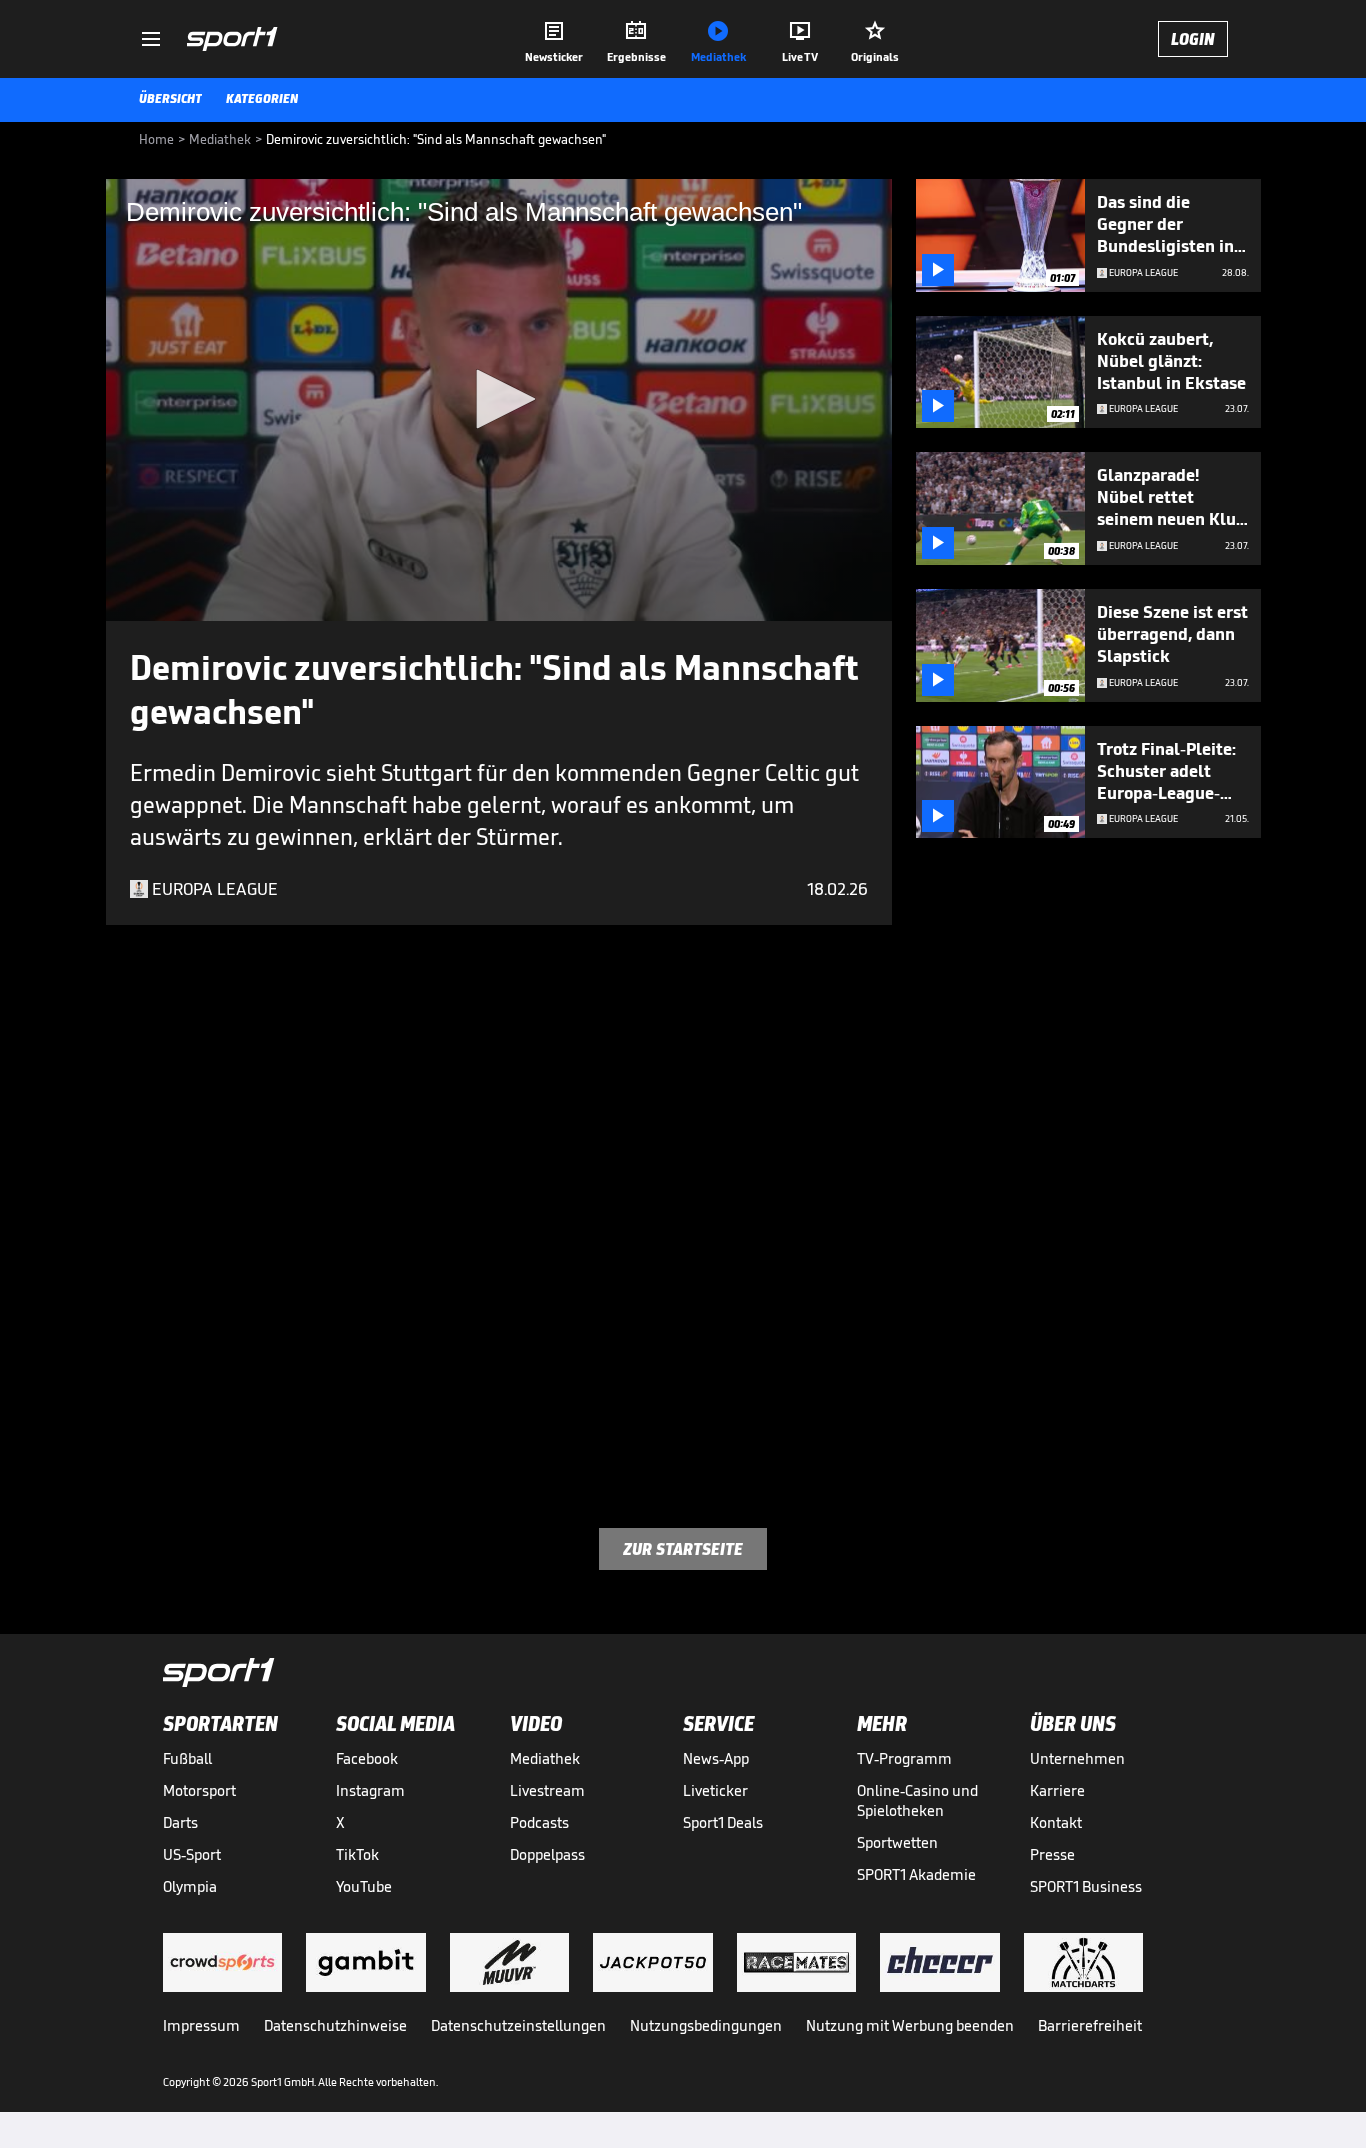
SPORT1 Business (1086, 1886)
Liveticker (715, 1790)
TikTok (357, 1854)
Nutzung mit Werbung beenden (910, 2025)
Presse (1052, 1854)
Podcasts (539, 1822)
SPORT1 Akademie (916, 1874)
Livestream (547, 1790)
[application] (499, 400)
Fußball (187, 1758)
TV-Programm (904, 1758)
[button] (499, 399)
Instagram (370, 1790)
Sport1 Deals (723, 1822)
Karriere (1057, 1790)
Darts (180, 1822)
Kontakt (1056, 1822)
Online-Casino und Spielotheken (917, 1800)
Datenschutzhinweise (335, 2025)
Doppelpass (547, 1854)
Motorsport (199, 1790)
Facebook (367, 1758)
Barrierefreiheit (1090, 2025)
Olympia (190, 1886)
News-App (716, 1758)
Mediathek (545, 1758)
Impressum (201, 2025)
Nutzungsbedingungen (706, 2025)
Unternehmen (1077, 1758)
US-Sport (192, 1854)
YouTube (364, 1886)
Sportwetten (897, 1842)
